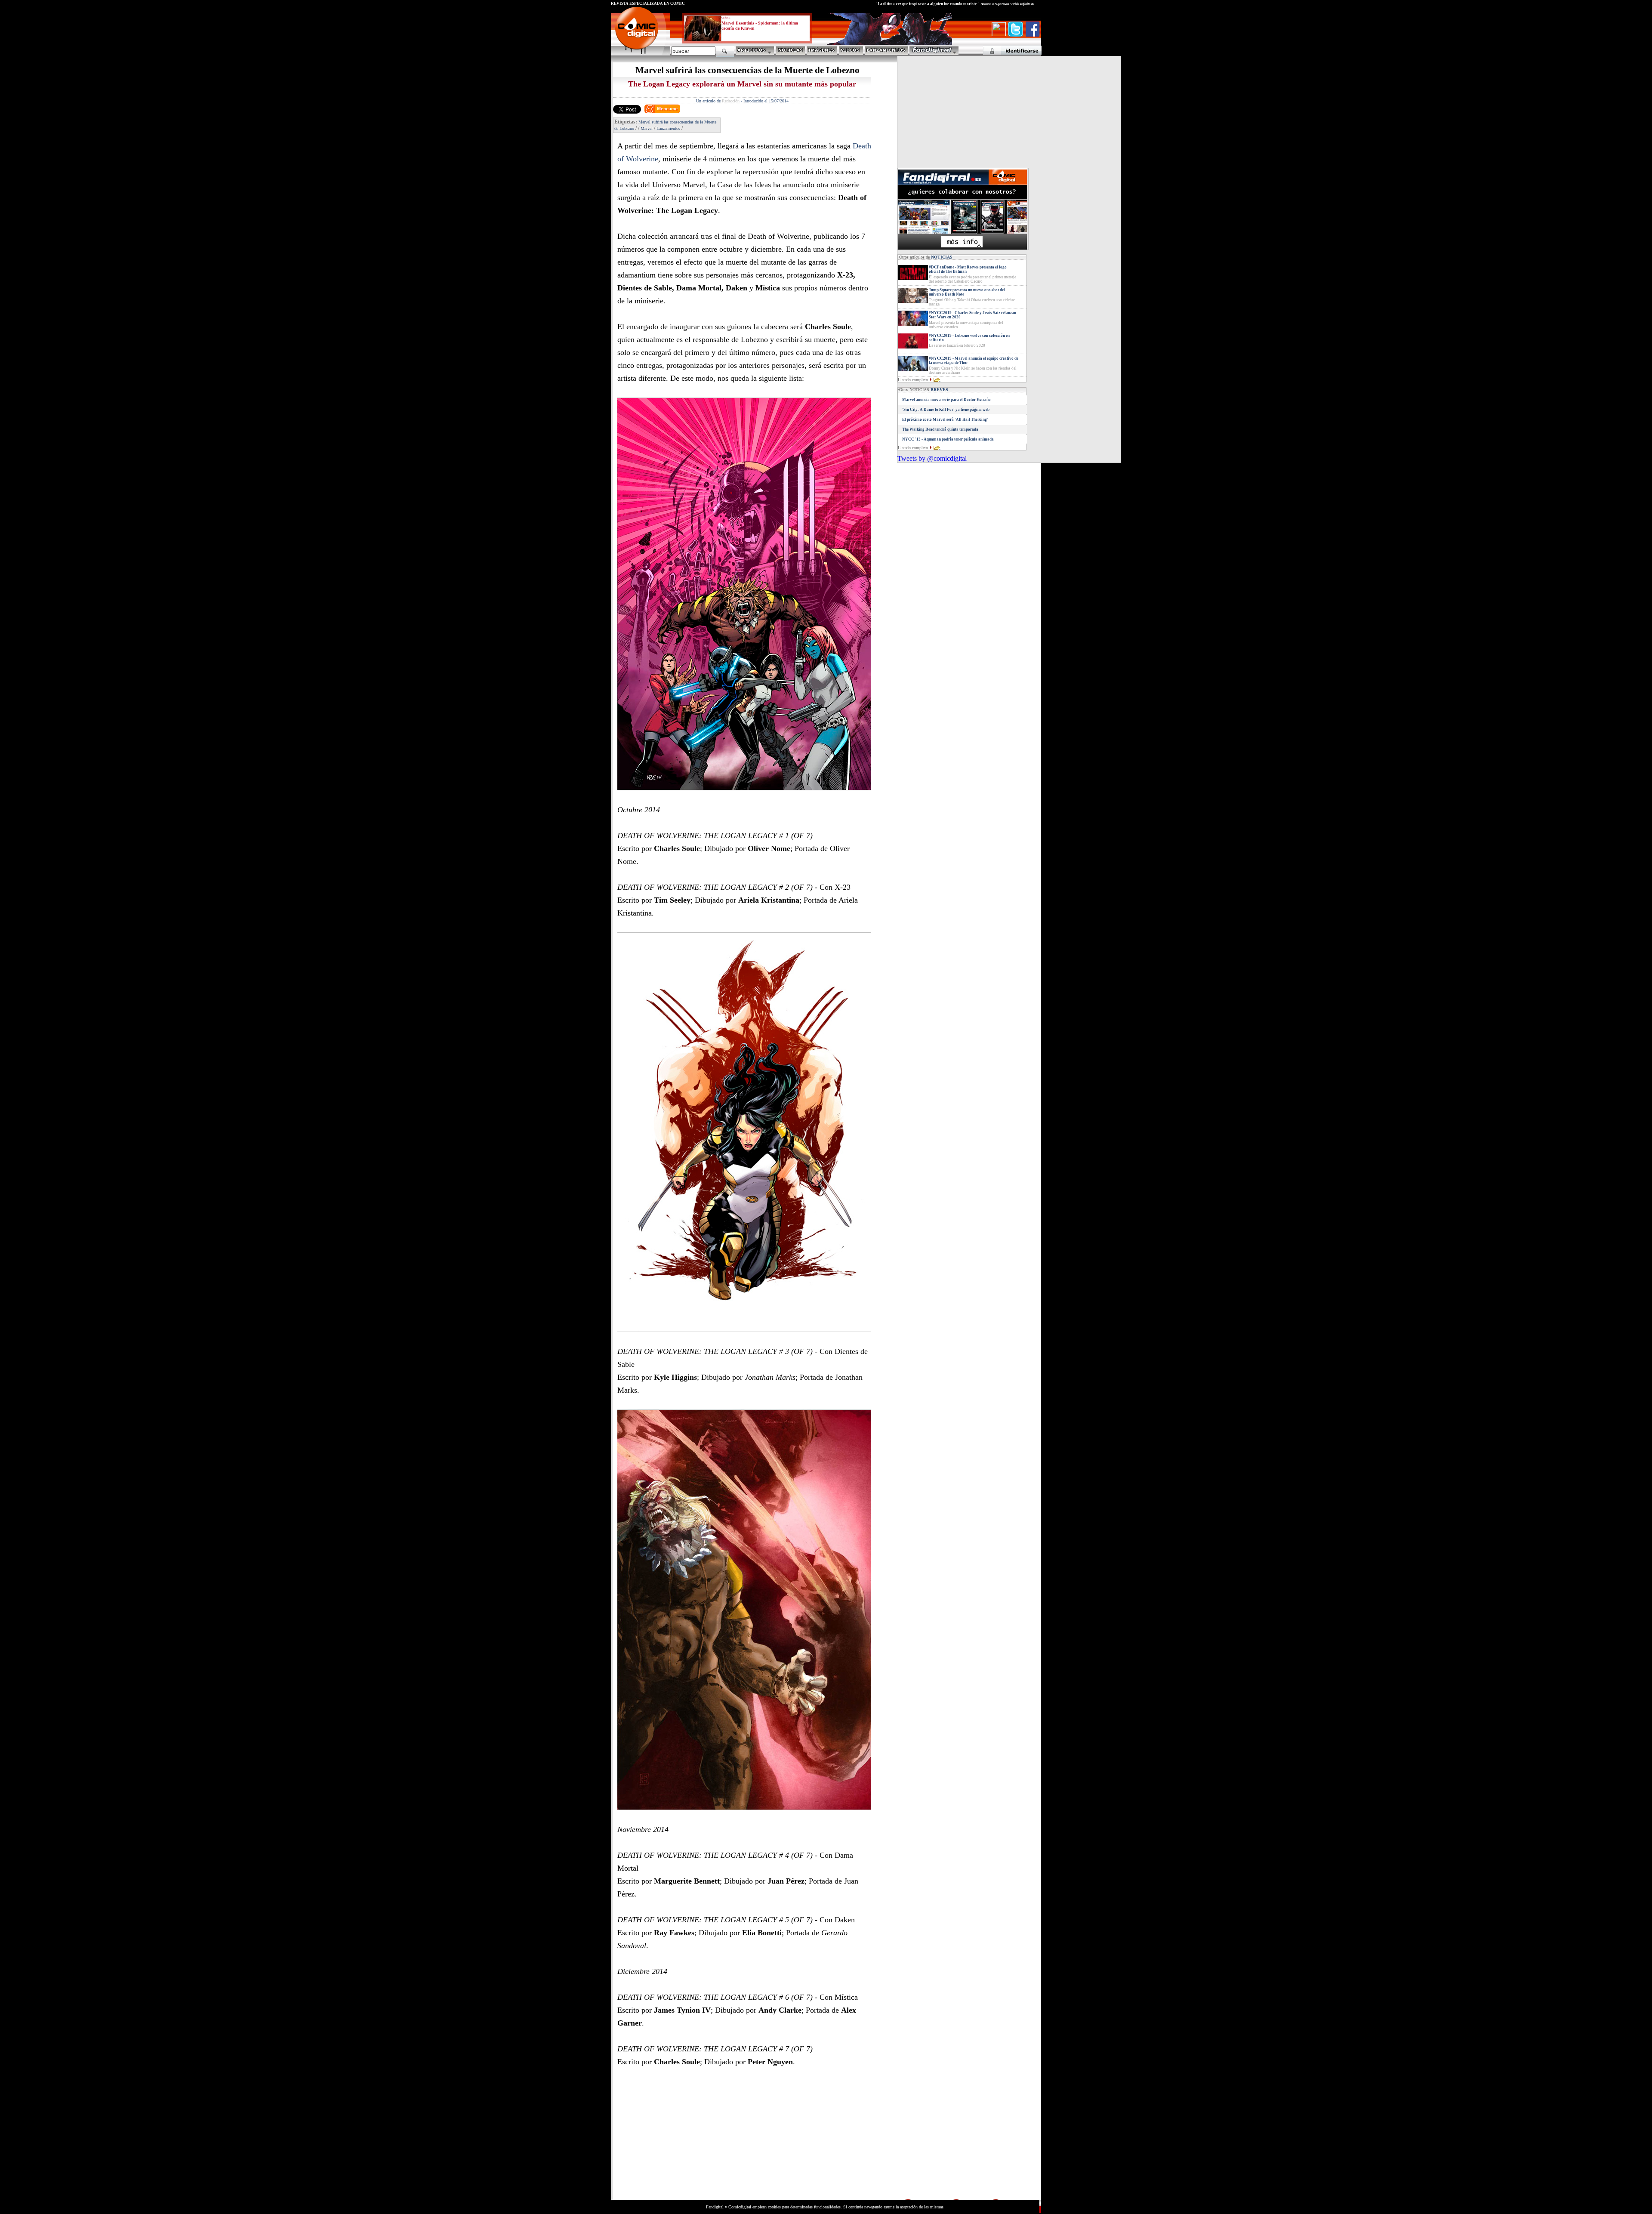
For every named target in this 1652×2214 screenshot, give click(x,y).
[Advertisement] (691, 2137)
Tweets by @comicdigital (932, 458)
